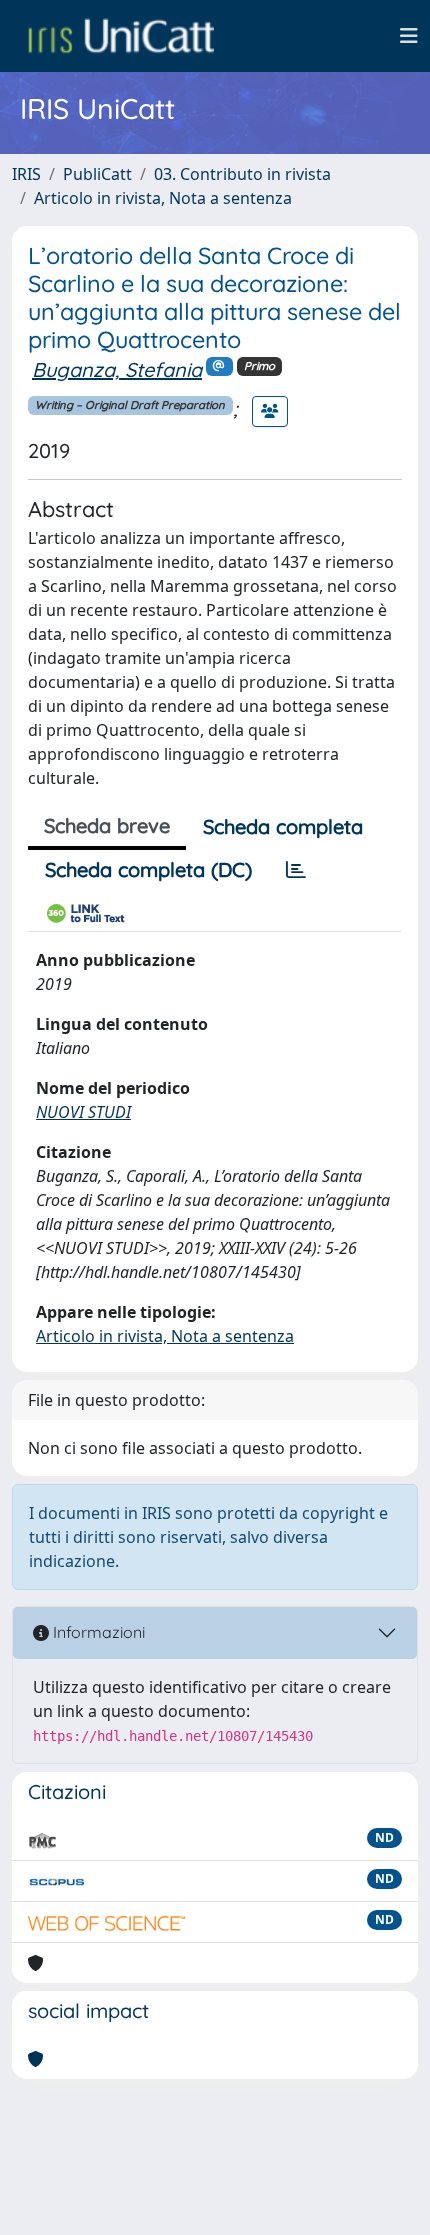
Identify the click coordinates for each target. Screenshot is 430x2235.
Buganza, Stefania (117, 369)
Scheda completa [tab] (283, 826)
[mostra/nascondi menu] (409, 36)
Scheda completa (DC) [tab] (148, 869)
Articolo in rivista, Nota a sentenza (163, 198)
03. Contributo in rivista (242, 174)
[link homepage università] (121, 36)
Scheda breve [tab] (107, 825)
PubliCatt (97, 174)
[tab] (296, 870)
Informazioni (97, 1632)
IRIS (26, 174)
